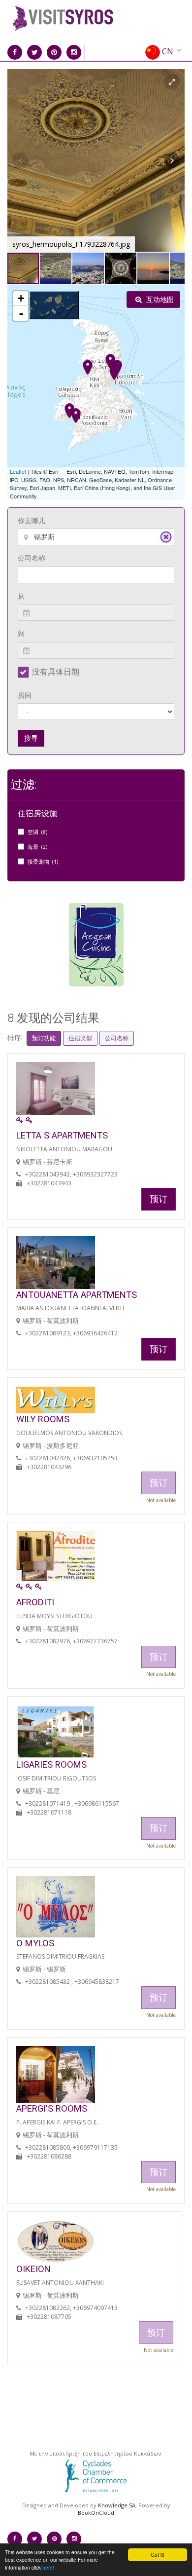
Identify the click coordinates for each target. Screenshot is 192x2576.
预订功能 (44, 1038)
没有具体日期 (56, 672)
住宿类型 (80, 1038)
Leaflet (18, 471)
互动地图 (159, 299)
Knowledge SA (117, 2505)
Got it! (158, 2555)
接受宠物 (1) (43, 861)
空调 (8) (37, 832)
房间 (25, 695)
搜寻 (31, 738)
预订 (159, 1199)
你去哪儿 (32, 520)
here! (48, 2567)
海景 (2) (37, 847)
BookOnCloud (96, 2513)
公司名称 (32, 558)
